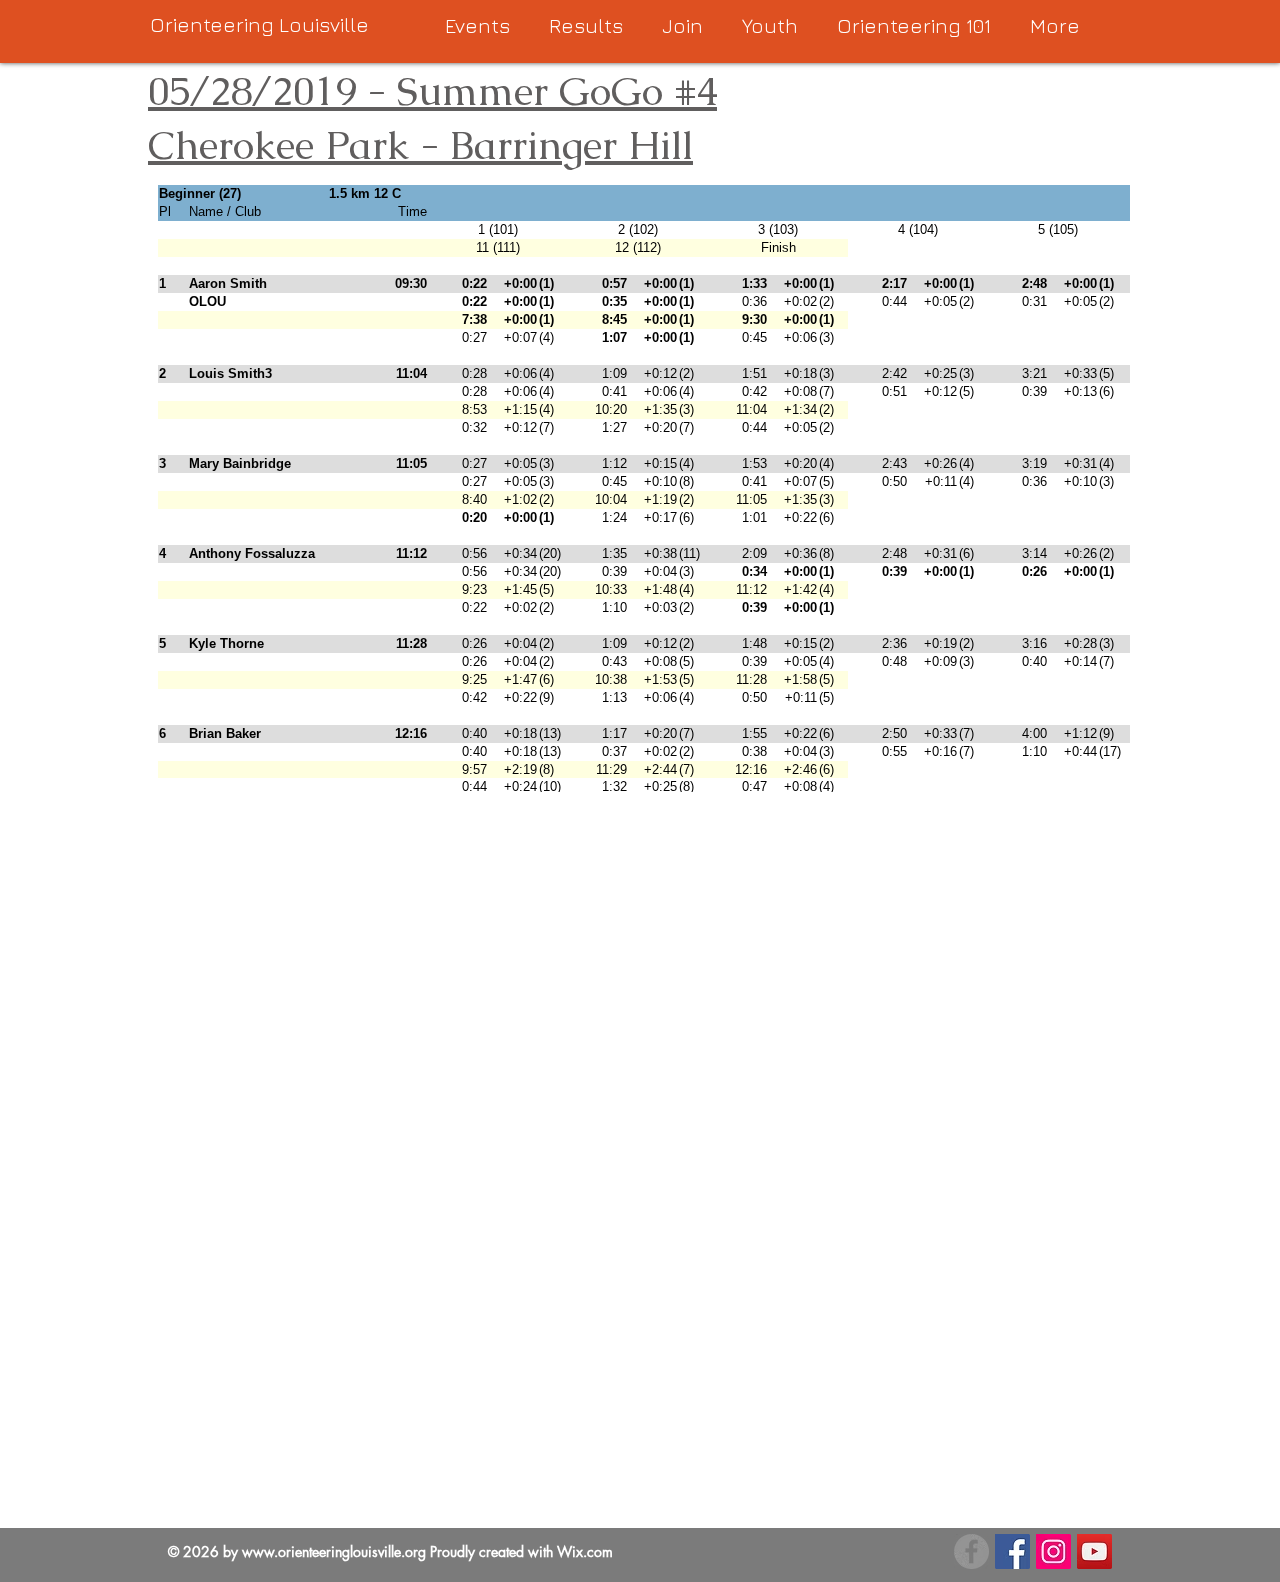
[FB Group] (971, 1551)
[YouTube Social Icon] (1094, 1551)
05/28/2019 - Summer (348, 91)
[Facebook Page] (1012, 1551)
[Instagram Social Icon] (1053, 1551)
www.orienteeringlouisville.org (334, 1551)
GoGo (605, 91)
